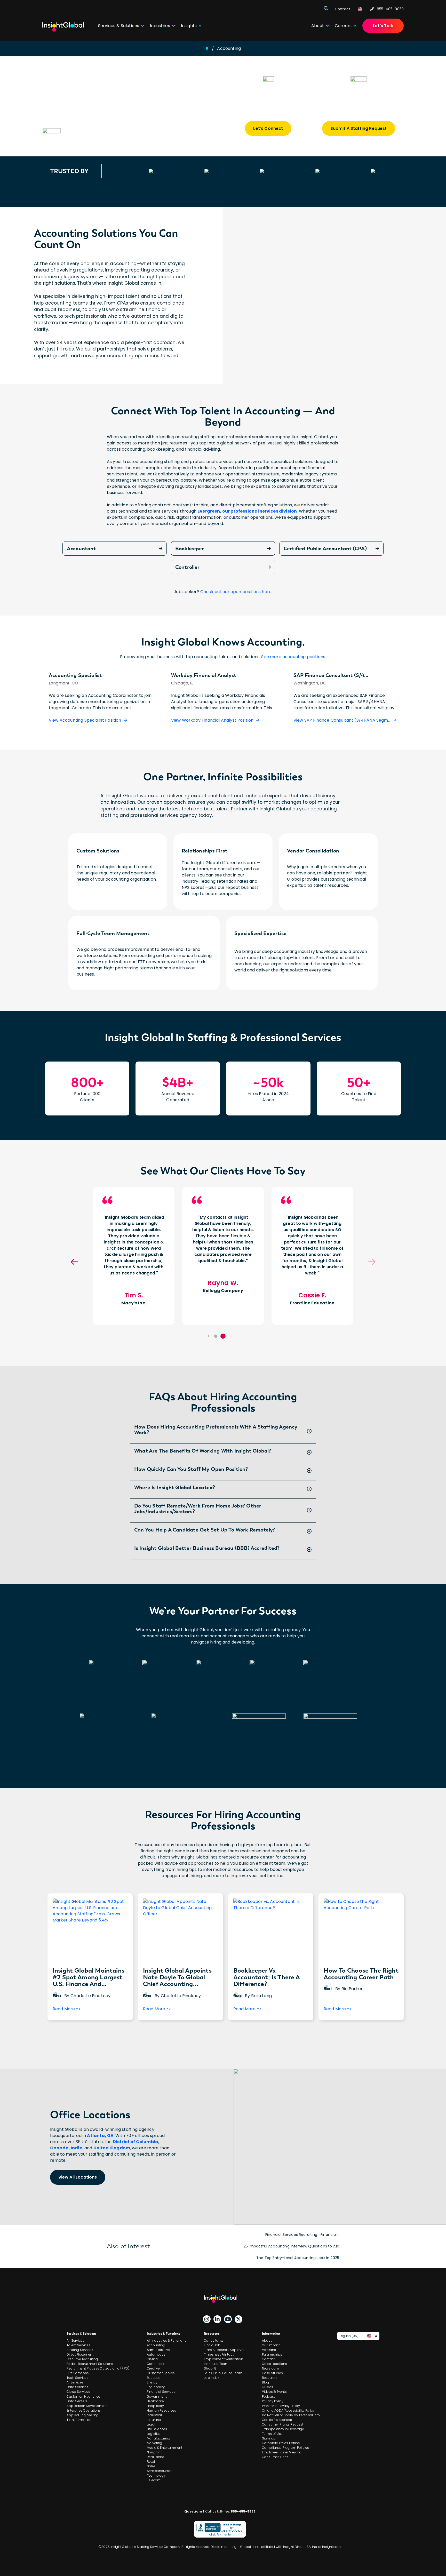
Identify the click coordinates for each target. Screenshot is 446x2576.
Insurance (155, 2420)
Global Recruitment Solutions (90, 2364)
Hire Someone (78, 2373)
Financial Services (161, 2392)
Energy (152, 2382)
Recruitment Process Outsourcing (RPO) (98, 2368)
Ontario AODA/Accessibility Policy (288, 2410)
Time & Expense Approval (224, 2350)
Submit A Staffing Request (359, 128)
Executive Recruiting (82, 2359)
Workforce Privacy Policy (281, 2406)
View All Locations (78, 2177)
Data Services (77, 2387)
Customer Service (161, 2373)
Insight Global (223, 2299)
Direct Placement (80, 2354)
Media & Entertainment (165, 2448)
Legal (151, 2424)
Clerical (153, 2359)
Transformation (79, 2420)
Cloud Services (78, 2392)
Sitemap (269, 2438)
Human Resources (161, 2410)
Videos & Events (274, 2392)
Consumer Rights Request (283, 2424)
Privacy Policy (273, 2401)
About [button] (318, 26)
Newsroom (270, 2368)
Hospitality (155, 2406)
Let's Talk (383, 26)
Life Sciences (157, 2429)
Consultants (214, 2340)
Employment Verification (224, 2359)
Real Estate (156, 2457)
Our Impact (271, 2345)
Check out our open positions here (236, 592)
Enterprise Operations (84, 2410)
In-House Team (216, 2364)
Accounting (156, 2345)
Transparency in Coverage (283, 2429)
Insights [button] (189, 26)
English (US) (349, 2336)
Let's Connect (268, 128)
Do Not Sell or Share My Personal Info (291, 2415)
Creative (153, 2368)
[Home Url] (63, 27)
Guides (268, 2387)
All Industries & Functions (167, 2340)
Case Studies (272, 2373)
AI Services (75, 2382)
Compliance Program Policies (285, 2448)
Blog (266, 2382)
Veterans (269, 2350)
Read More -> (67, 2011)
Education (155, 2378)
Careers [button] (343, 26)
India (77, 2148)
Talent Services (78, 2345)
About (267, 2340)
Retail (151, 2462)
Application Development (87, 2406)
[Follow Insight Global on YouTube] (228, 2319)
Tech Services (77, 2378)
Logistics (154, 2434)
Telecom (154, 2480)
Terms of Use (272, 2434)
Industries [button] (160, 26)
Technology (156, 2475)
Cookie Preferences (277, 2420)
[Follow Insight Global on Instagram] (207, 2319)
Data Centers (77, 2401)
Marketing (154, 2443)
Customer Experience (83, 2396)
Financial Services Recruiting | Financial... (302, 2235)
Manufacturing (158, 2438)
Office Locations (275, 2364)
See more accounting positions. (294, 657)
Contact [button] (343, 9)
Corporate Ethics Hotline (281, 2443)
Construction (157, 2364)
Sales (151, 2466)
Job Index (212, 2378)
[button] (223, 1336)
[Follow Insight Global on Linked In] (217, 2319)
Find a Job (212, 2345)
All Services (75, 2340)
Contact (268, 2359)
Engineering (156, 2387)
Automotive (156, 2354)
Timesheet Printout (219, 2354)
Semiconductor (159, 2471)
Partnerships (272, 2354)
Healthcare (155, 2401)
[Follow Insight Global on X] (238, 2319)
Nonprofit (154, 2452)
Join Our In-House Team (223, 2373)
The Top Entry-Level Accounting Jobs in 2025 (298, 2258)
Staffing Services (80, 2350)
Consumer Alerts (275, 2457)
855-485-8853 (390, 9)
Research (269, 2378)
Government (157, 2396)
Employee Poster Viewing (282, 2452)
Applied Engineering (82, 2415)
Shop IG (210, 2368)
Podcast (268, 2396)
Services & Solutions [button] (119, 26)
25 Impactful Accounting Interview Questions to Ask (291, 2246)
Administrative (158, 2350)
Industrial (154, 2415)
